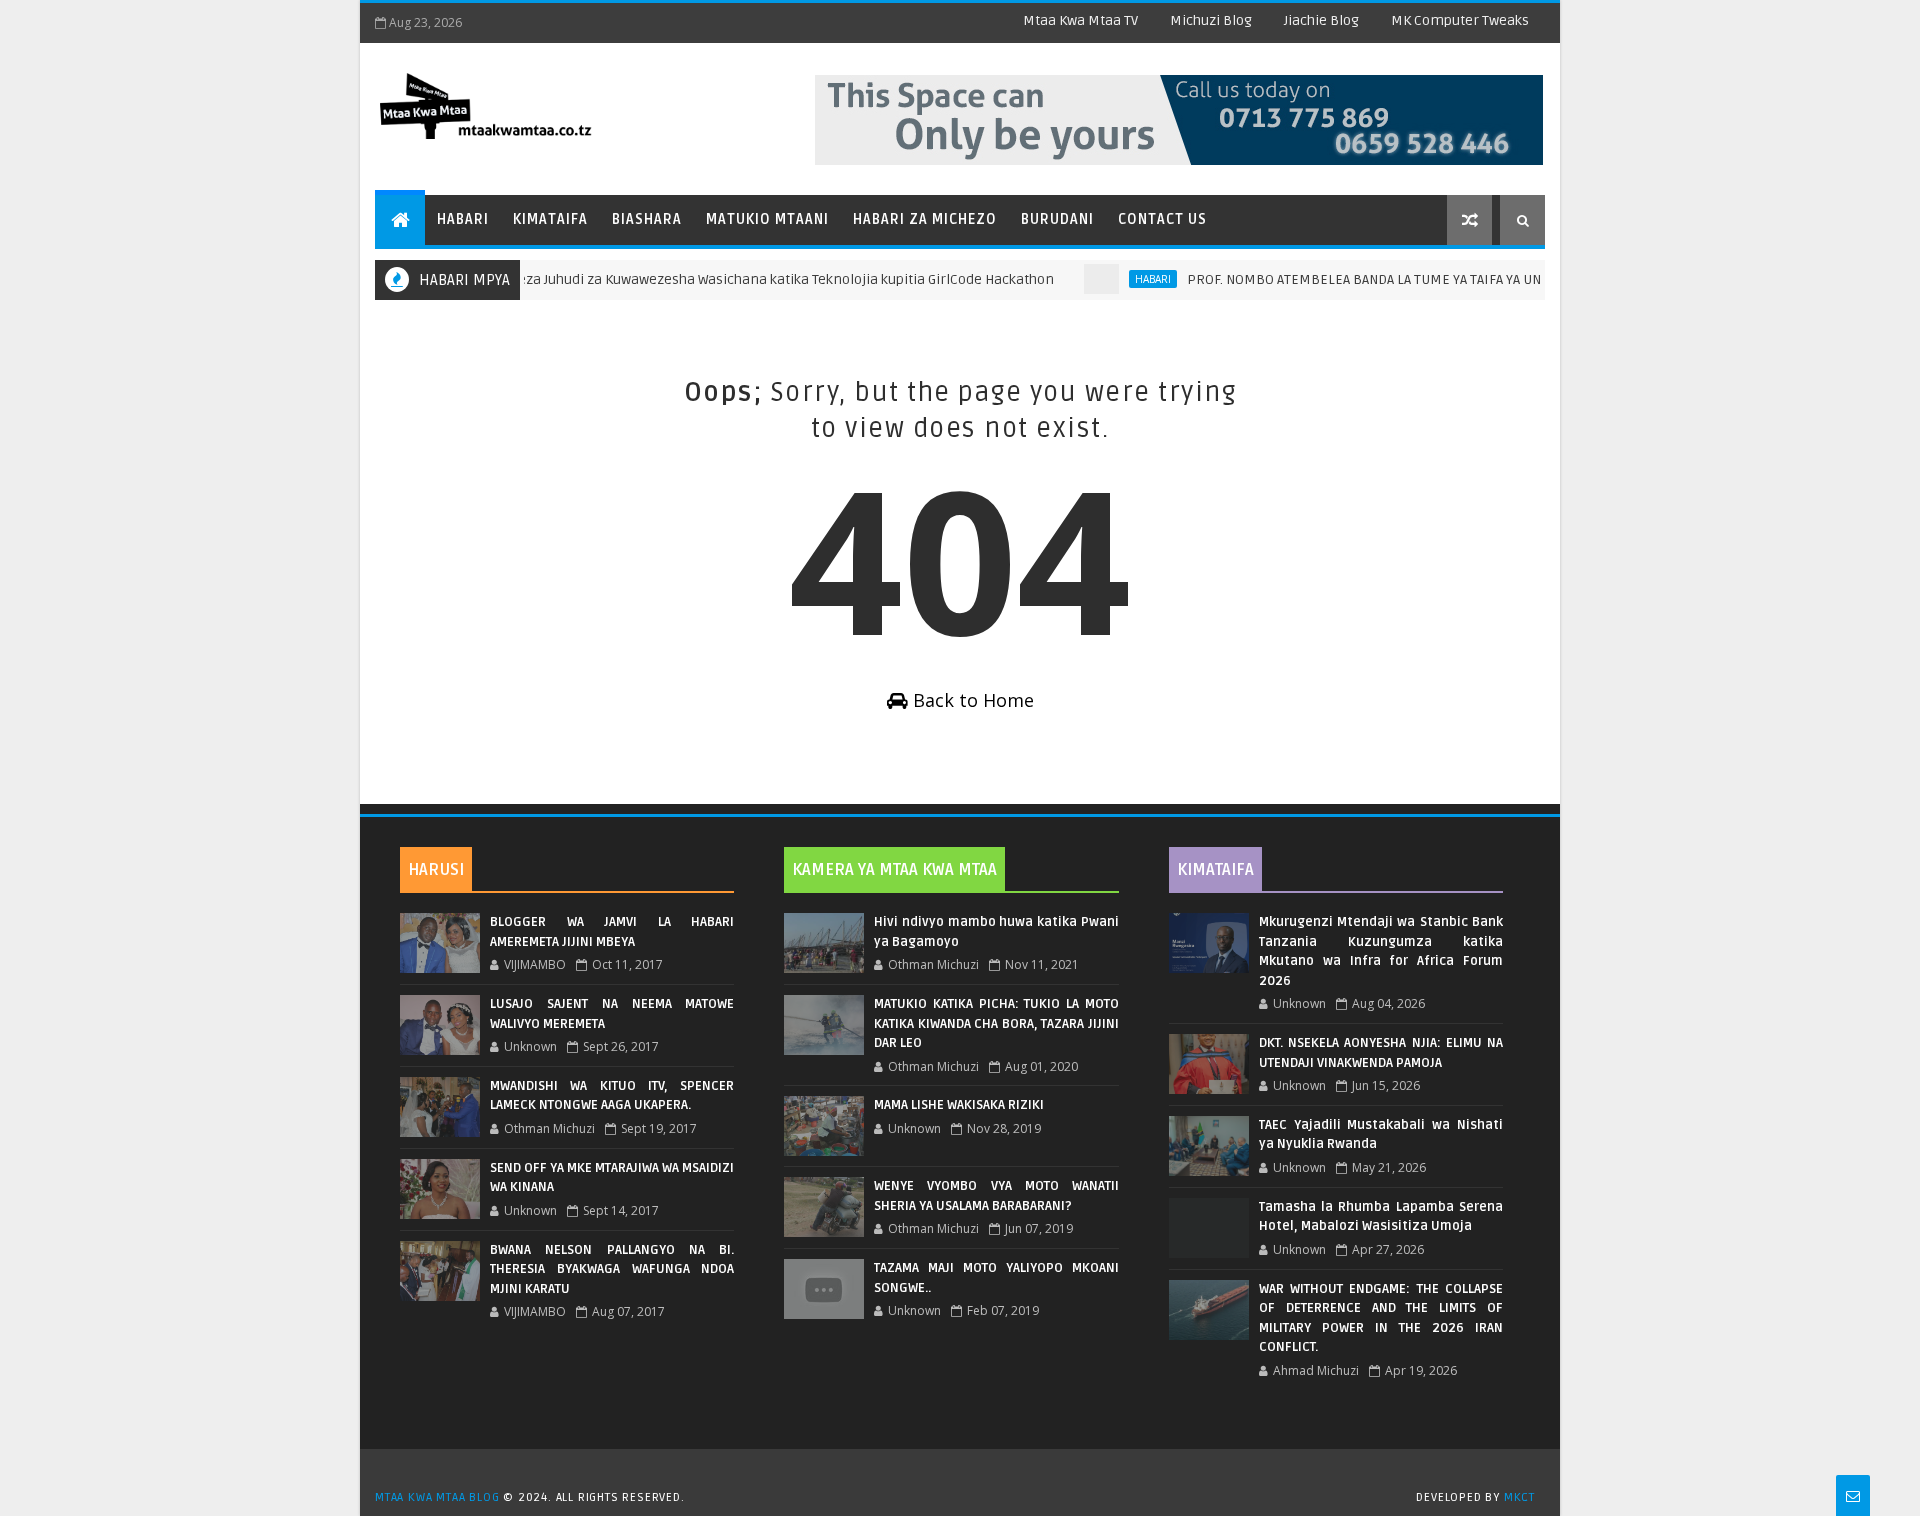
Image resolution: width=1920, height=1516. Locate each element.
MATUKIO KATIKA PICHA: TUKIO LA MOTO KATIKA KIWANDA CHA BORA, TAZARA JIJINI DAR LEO (996, 1023)
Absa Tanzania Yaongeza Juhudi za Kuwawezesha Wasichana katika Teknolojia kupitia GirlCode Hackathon (691, 279)
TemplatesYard (967, 1472)
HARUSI (436, 870)
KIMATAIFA (1215, 870)
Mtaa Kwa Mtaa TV (1080, 20)
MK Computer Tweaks (1460, 20)
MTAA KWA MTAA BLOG (437, 1497)
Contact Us (1162, 219)
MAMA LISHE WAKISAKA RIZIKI (959, 1105)
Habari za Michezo (925, 219)
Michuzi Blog (1211, 20)
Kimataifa (550, 219)
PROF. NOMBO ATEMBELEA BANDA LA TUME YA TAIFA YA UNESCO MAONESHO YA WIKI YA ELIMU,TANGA (1464, 279)
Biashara (647, 219)
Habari (463, 219)
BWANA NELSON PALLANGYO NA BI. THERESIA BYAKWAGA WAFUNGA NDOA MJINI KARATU (612, 1269)
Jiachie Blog (1321, 20)
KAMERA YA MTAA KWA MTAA (894, 870)
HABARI (1126, 279)
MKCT (1519, 1497)
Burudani (1057, 219)
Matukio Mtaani (767, 219)
